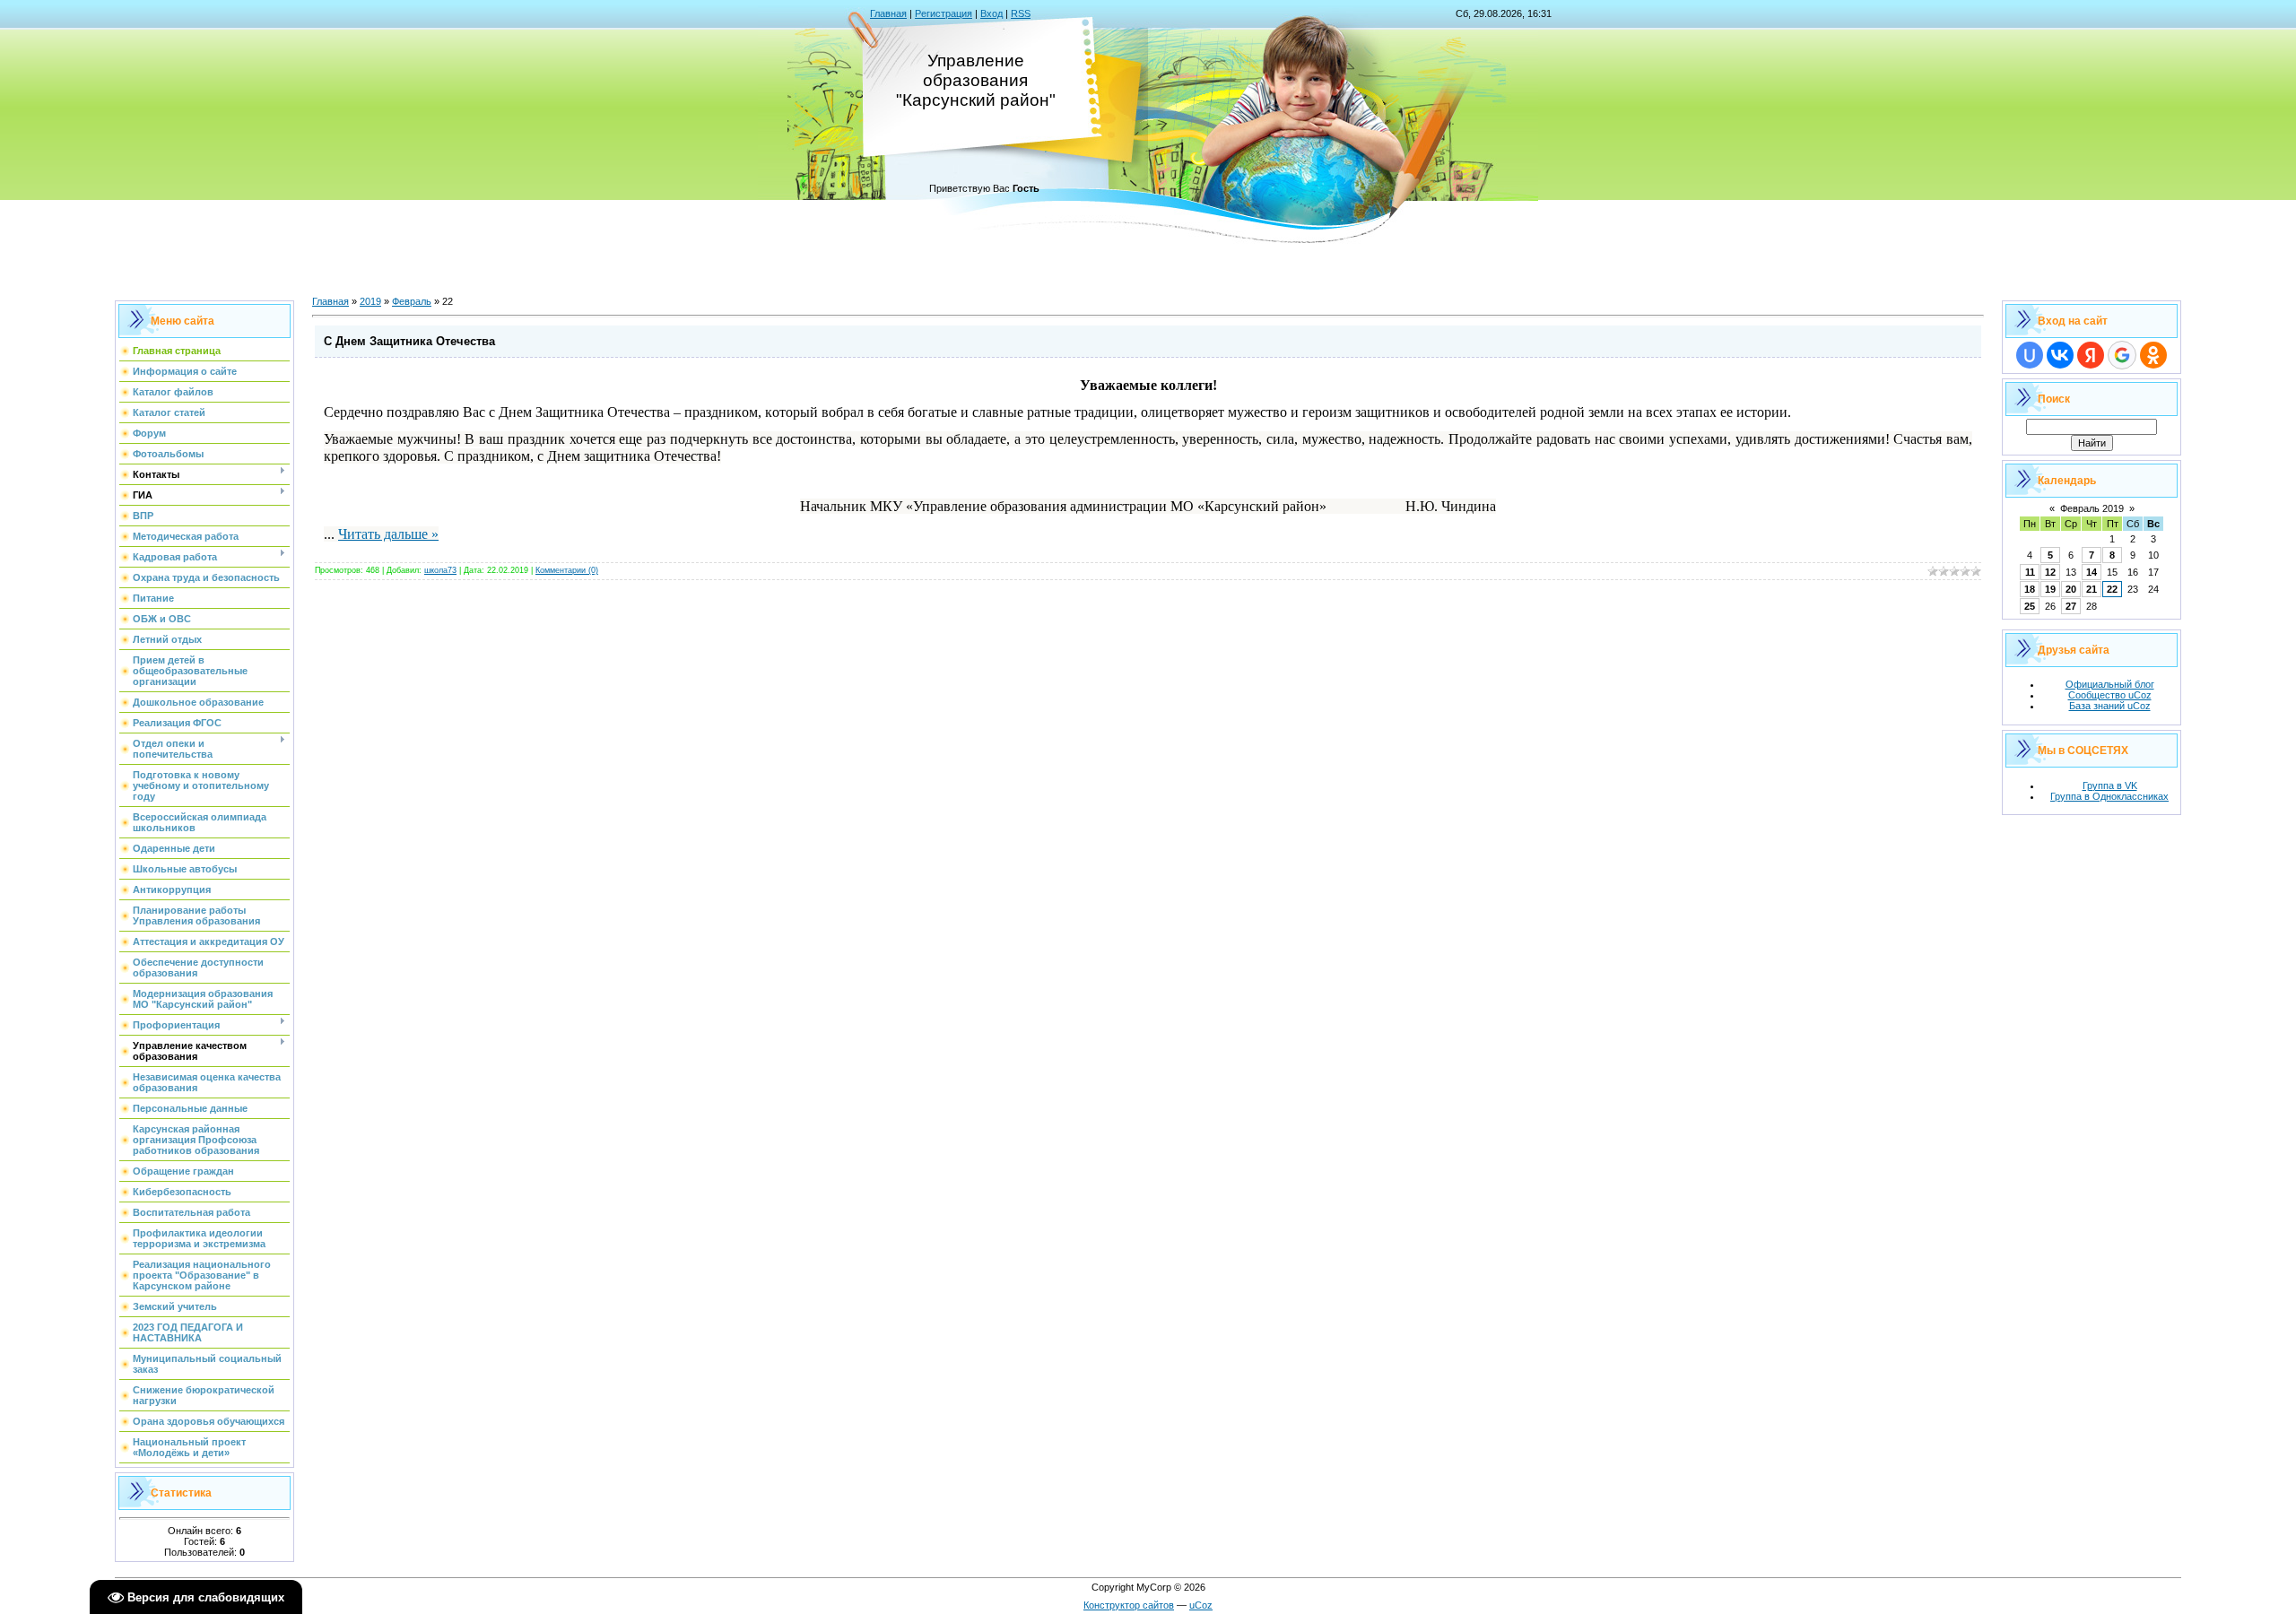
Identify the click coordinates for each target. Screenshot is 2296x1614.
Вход (991, 13)
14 (2092, 572)
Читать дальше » (388, 534)
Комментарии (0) (567, 570)
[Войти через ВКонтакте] (2060, 355)
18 (2030, 589)
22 (2112, 589)
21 (2092, 589)
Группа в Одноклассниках (2109, 796)
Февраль (412, 301)
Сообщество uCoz (2110, 695)
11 (2030, 572)
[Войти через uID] (2030, 355)
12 (2050, 572)
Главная (888, 13)
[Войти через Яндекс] (2091, 355)
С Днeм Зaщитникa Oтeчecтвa (409, 341)
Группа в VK (2110, 785)
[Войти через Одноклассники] (2153, 355)
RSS (1021, 13)
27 (2071, 606)
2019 (370, 301)
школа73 (440, 570)
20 (2071, 589)
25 (2030, 606)
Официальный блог (2110, 684)
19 (2050, 589)
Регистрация (944, 13)
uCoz (1201, 1605)
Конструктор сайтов (1129, 1605)
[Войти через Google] (2122, 355)
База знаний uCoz (2110, 706)
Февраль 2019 (2092, 508)
